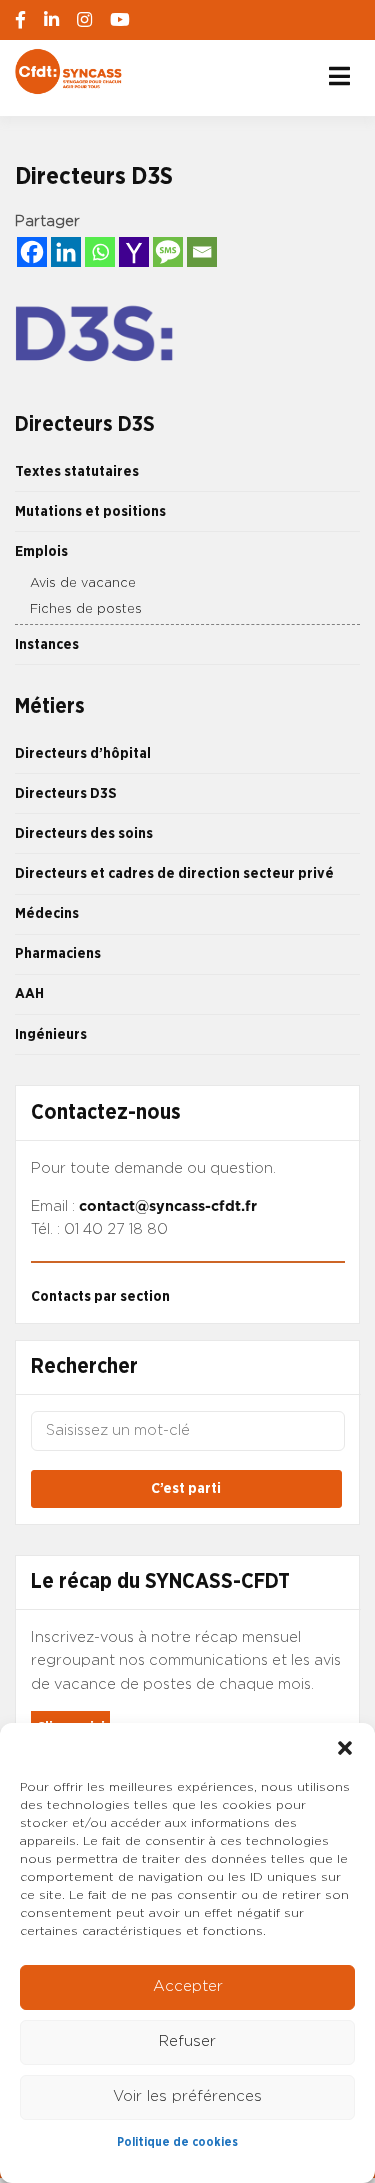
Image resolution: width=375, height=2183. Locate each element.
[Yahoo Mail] (134, 252)
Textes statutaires (77, 471)
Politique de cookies (177, 2142)
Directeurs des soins (84, 833)
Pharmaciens (58, 953)
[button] (345, 1748)
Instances (47, 644)
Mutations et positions (90, 511)
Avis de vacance (83, 583)
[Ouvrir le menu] (339, 76)
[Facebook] (32, 252)
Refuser (187, 2041)
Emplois (41, 551)
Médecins (47, 913)
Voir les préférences (187, 2096)
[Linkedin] (66, 252)
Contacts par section (100, 1296)
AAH (29, 993)
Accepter (188, 1986)
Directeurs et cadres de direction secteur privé (174, 873)
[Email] (202, 252)
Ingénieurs (51, 1034)
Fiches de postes (86, 609)
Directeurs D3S (66, 793)
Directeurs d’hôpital (83, 753)
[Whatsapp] (100, 252)
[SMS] (168, 252)
